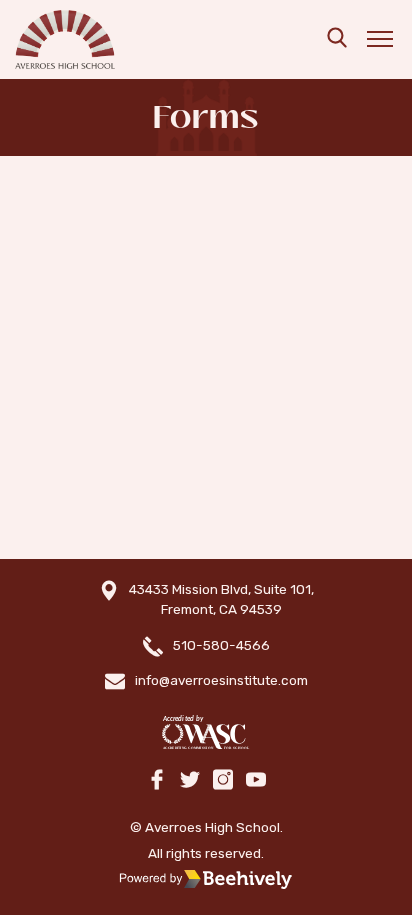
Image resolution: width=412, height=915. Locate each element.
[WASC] (206, 732)
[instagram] (223, 781)
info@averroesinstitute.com (221, 680)
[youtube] (256, 781)
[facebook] (157, 781)
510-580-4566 (221, 645)
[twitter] (190, 781)
